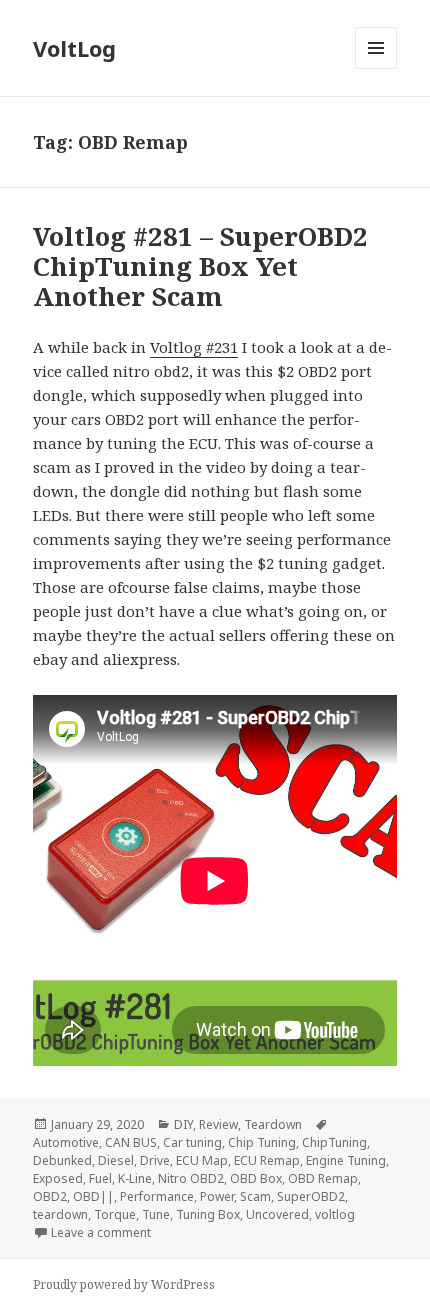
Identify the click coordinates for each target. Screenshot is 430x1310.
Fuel (100, 1178)
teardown (60, 1214)
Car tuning (192, 1142)
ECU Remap (267, 1160)
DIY (183, 1124)
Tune (156, 1214)
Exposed (58, 1178)
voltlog (335, 1214)
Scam (255, 1196)
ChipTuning (334, 1142)
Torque (115, 1214)
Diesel (116, 1160)
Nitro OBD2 (191, 1178)
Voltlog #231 (194, 347)
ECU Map (202, 1160)
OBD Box (256, 1178)
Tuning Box (208, 1214)
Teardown (273, 1124)
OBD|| (93, 1196)
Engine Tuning (346, 1160)
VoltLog (74, 48)
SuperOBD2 (311, 1196)
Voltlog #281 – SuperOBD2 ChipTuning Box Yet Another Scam (200, 266)
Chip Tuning (262, 1142)
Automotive (66, 1142)
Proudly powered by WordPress (124, 1284)
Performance (157, 1196)
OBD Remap (323, 1178)
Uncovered (277, 1214)
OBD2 (50, 1196)
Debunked (62, 1160)
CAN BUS (131, 1142)
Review (218, 1124)
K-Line (135, 1178)
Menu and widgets (376, 68)
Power (217, 1196)
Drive (155, 1160)
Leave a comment (101, 1232)
